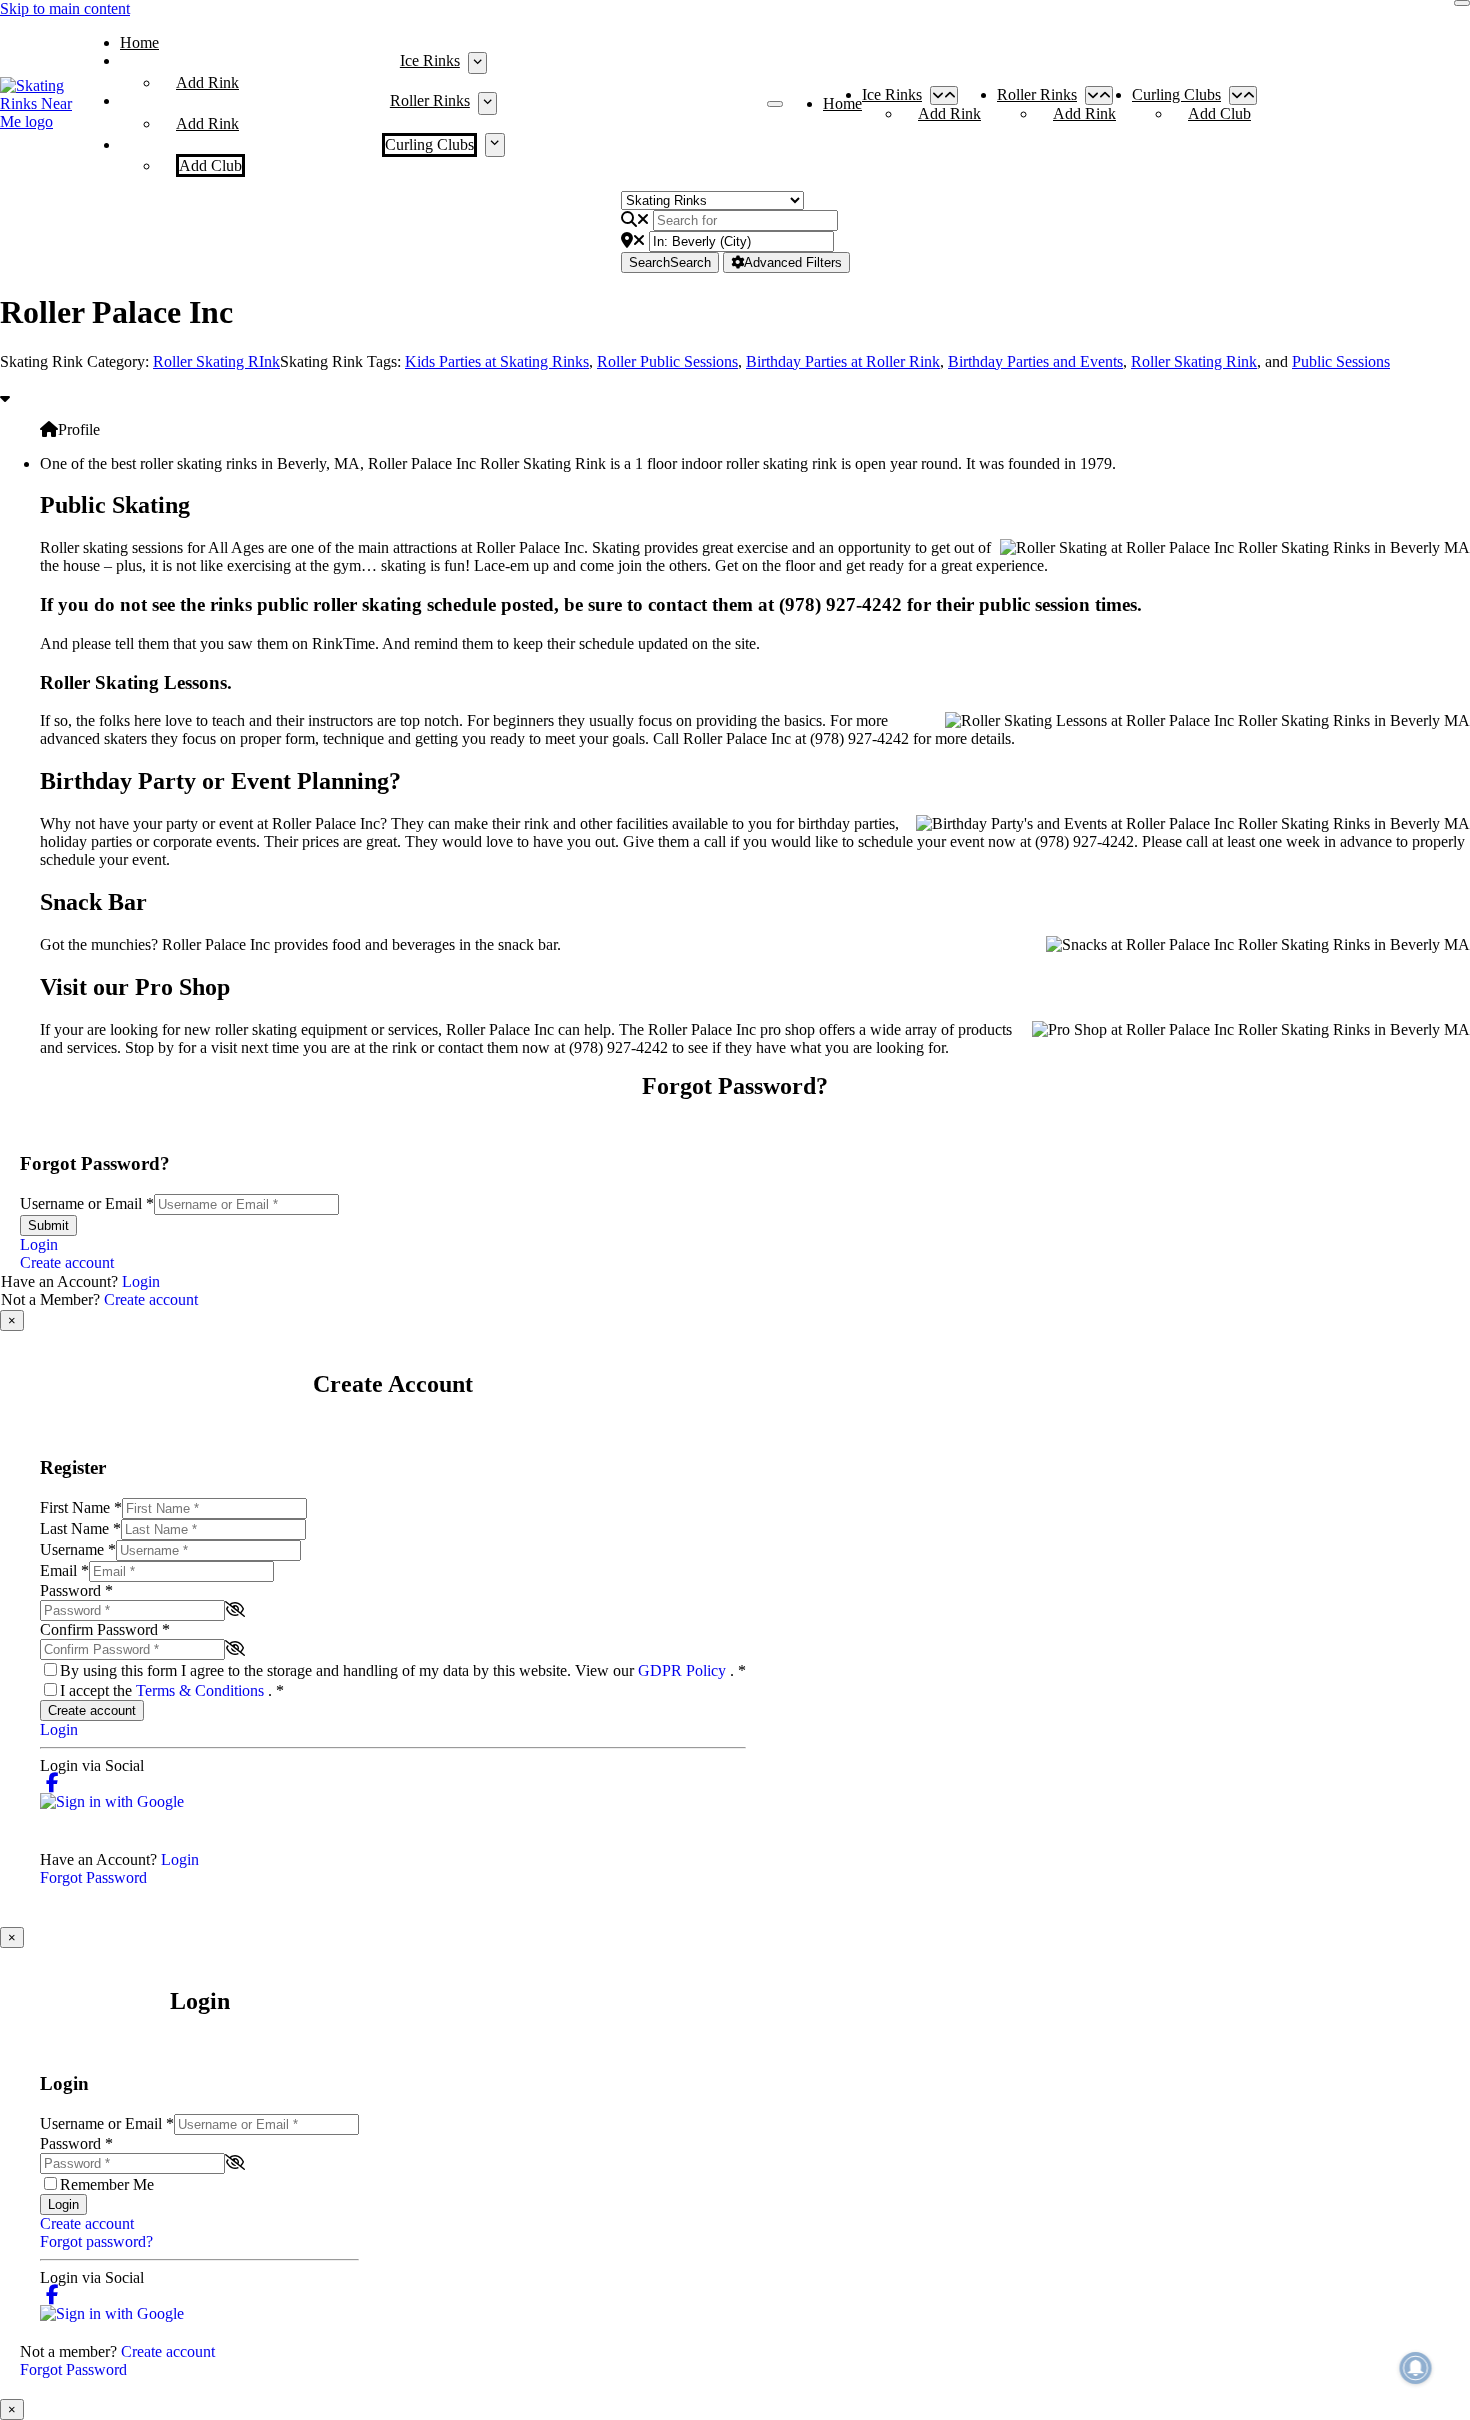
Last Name (80, 1528)
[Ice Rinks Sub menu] (477, 63)
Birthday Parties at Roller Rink (843, 361)
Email (64, 1570)
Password (76, 1590)
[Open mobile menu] (775, 104)
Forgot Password (93, 1877)
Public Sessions (1341, 361)
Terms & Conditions (202, 1690)
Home (139, 42)
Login (39, 1244)
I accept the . (172, 1690)
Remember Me (107, 2184)
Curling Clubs (429, 144)
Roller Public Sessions (667, 361)
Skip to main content (65, 8)
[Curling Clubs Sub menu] (494, 145)
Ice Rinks (430, 60)
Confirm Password (105, 1629)
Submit (48, 1225)
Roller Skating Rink (1194, 361)
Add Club (210, 165)
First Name (81, 1507)
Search (670, 262)
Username (78, 1549)
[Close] (1462, 3)
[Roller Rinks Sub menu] (487, 103)
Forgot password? (96, 2241)
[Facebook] (52, 1783)
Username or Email (87, 1203)
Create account (67, 1262)
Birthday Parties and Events (1035, 361)
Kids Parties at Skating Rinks (497, 361)
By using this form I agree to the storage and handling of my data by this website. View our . (403, 1670)
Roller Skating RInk (216, 361)
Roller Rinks (430, 100)
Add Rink (207, 82)
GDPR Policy (684, 1670)
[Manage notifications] (1416, 2368)
